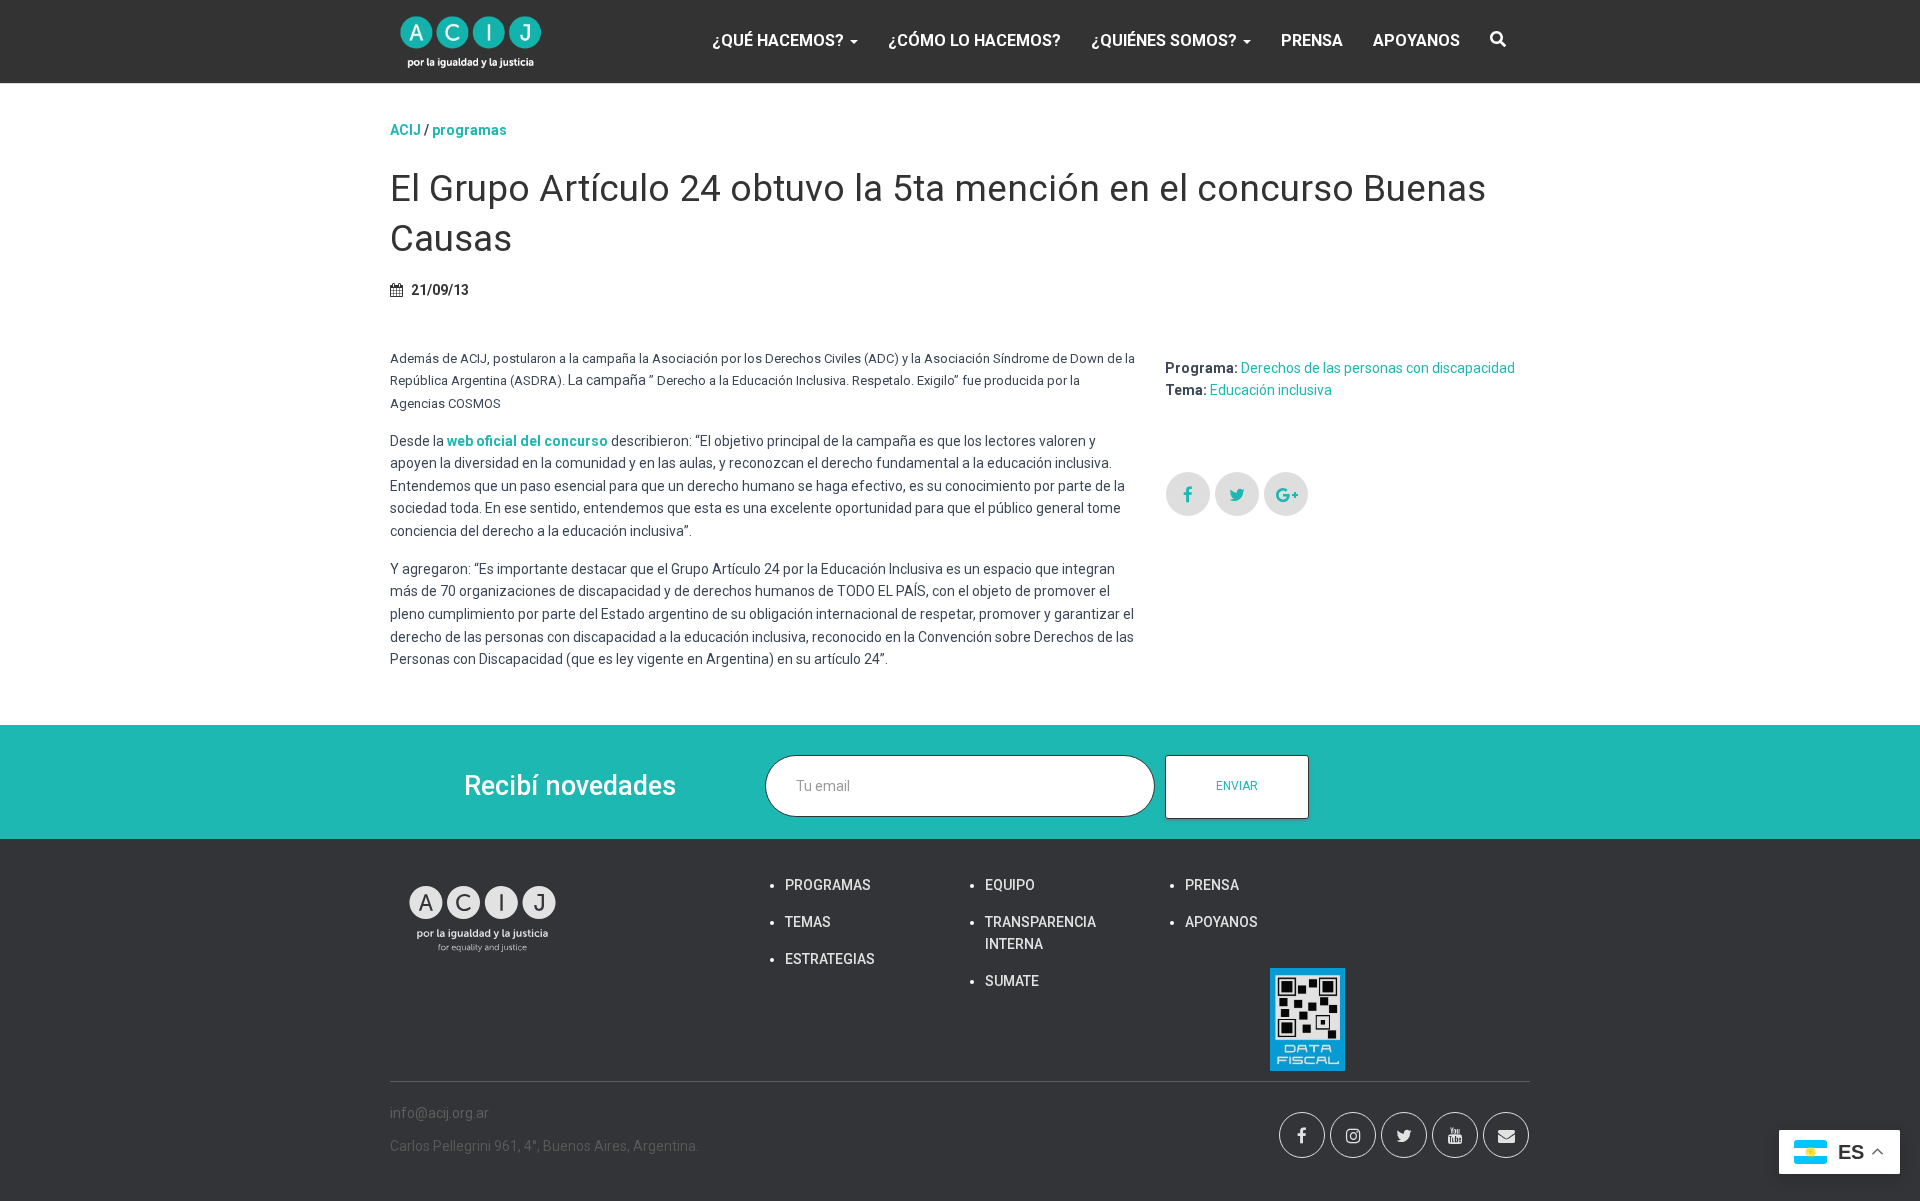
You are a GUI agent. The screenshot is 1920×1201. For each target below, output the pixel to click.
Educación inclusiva (1271, 390)
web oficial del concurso (527, 441)
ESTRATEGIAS (830, 959)
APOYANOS (1416, 40)
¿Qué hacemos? (780, 40)
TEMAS (808, 922)
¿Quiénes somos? (1166, 40)
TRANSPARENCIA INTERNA (1040, 933)
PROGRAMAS (469, 130)
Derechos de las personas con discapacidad (1378, 368)
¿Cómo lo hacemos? (974, 40)
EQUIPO (1010, 885)
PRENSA (1312, 40)
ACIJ (405, 130)
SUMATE (1012, 981)
